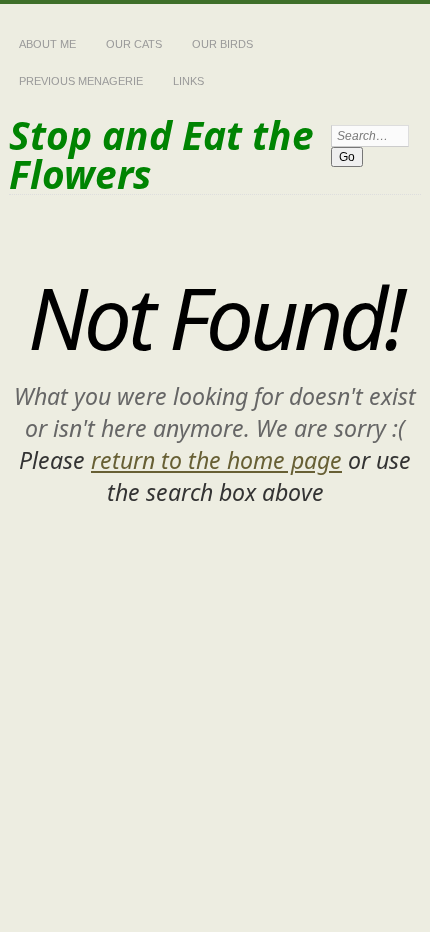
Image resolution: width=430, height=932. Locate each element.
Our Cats (134, 44)
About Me (47, 44)
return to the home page (216, 460)
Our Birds (222, 44)
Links (188, 81)
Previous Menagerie (81, 81)
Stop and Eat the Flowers (161, 154)
